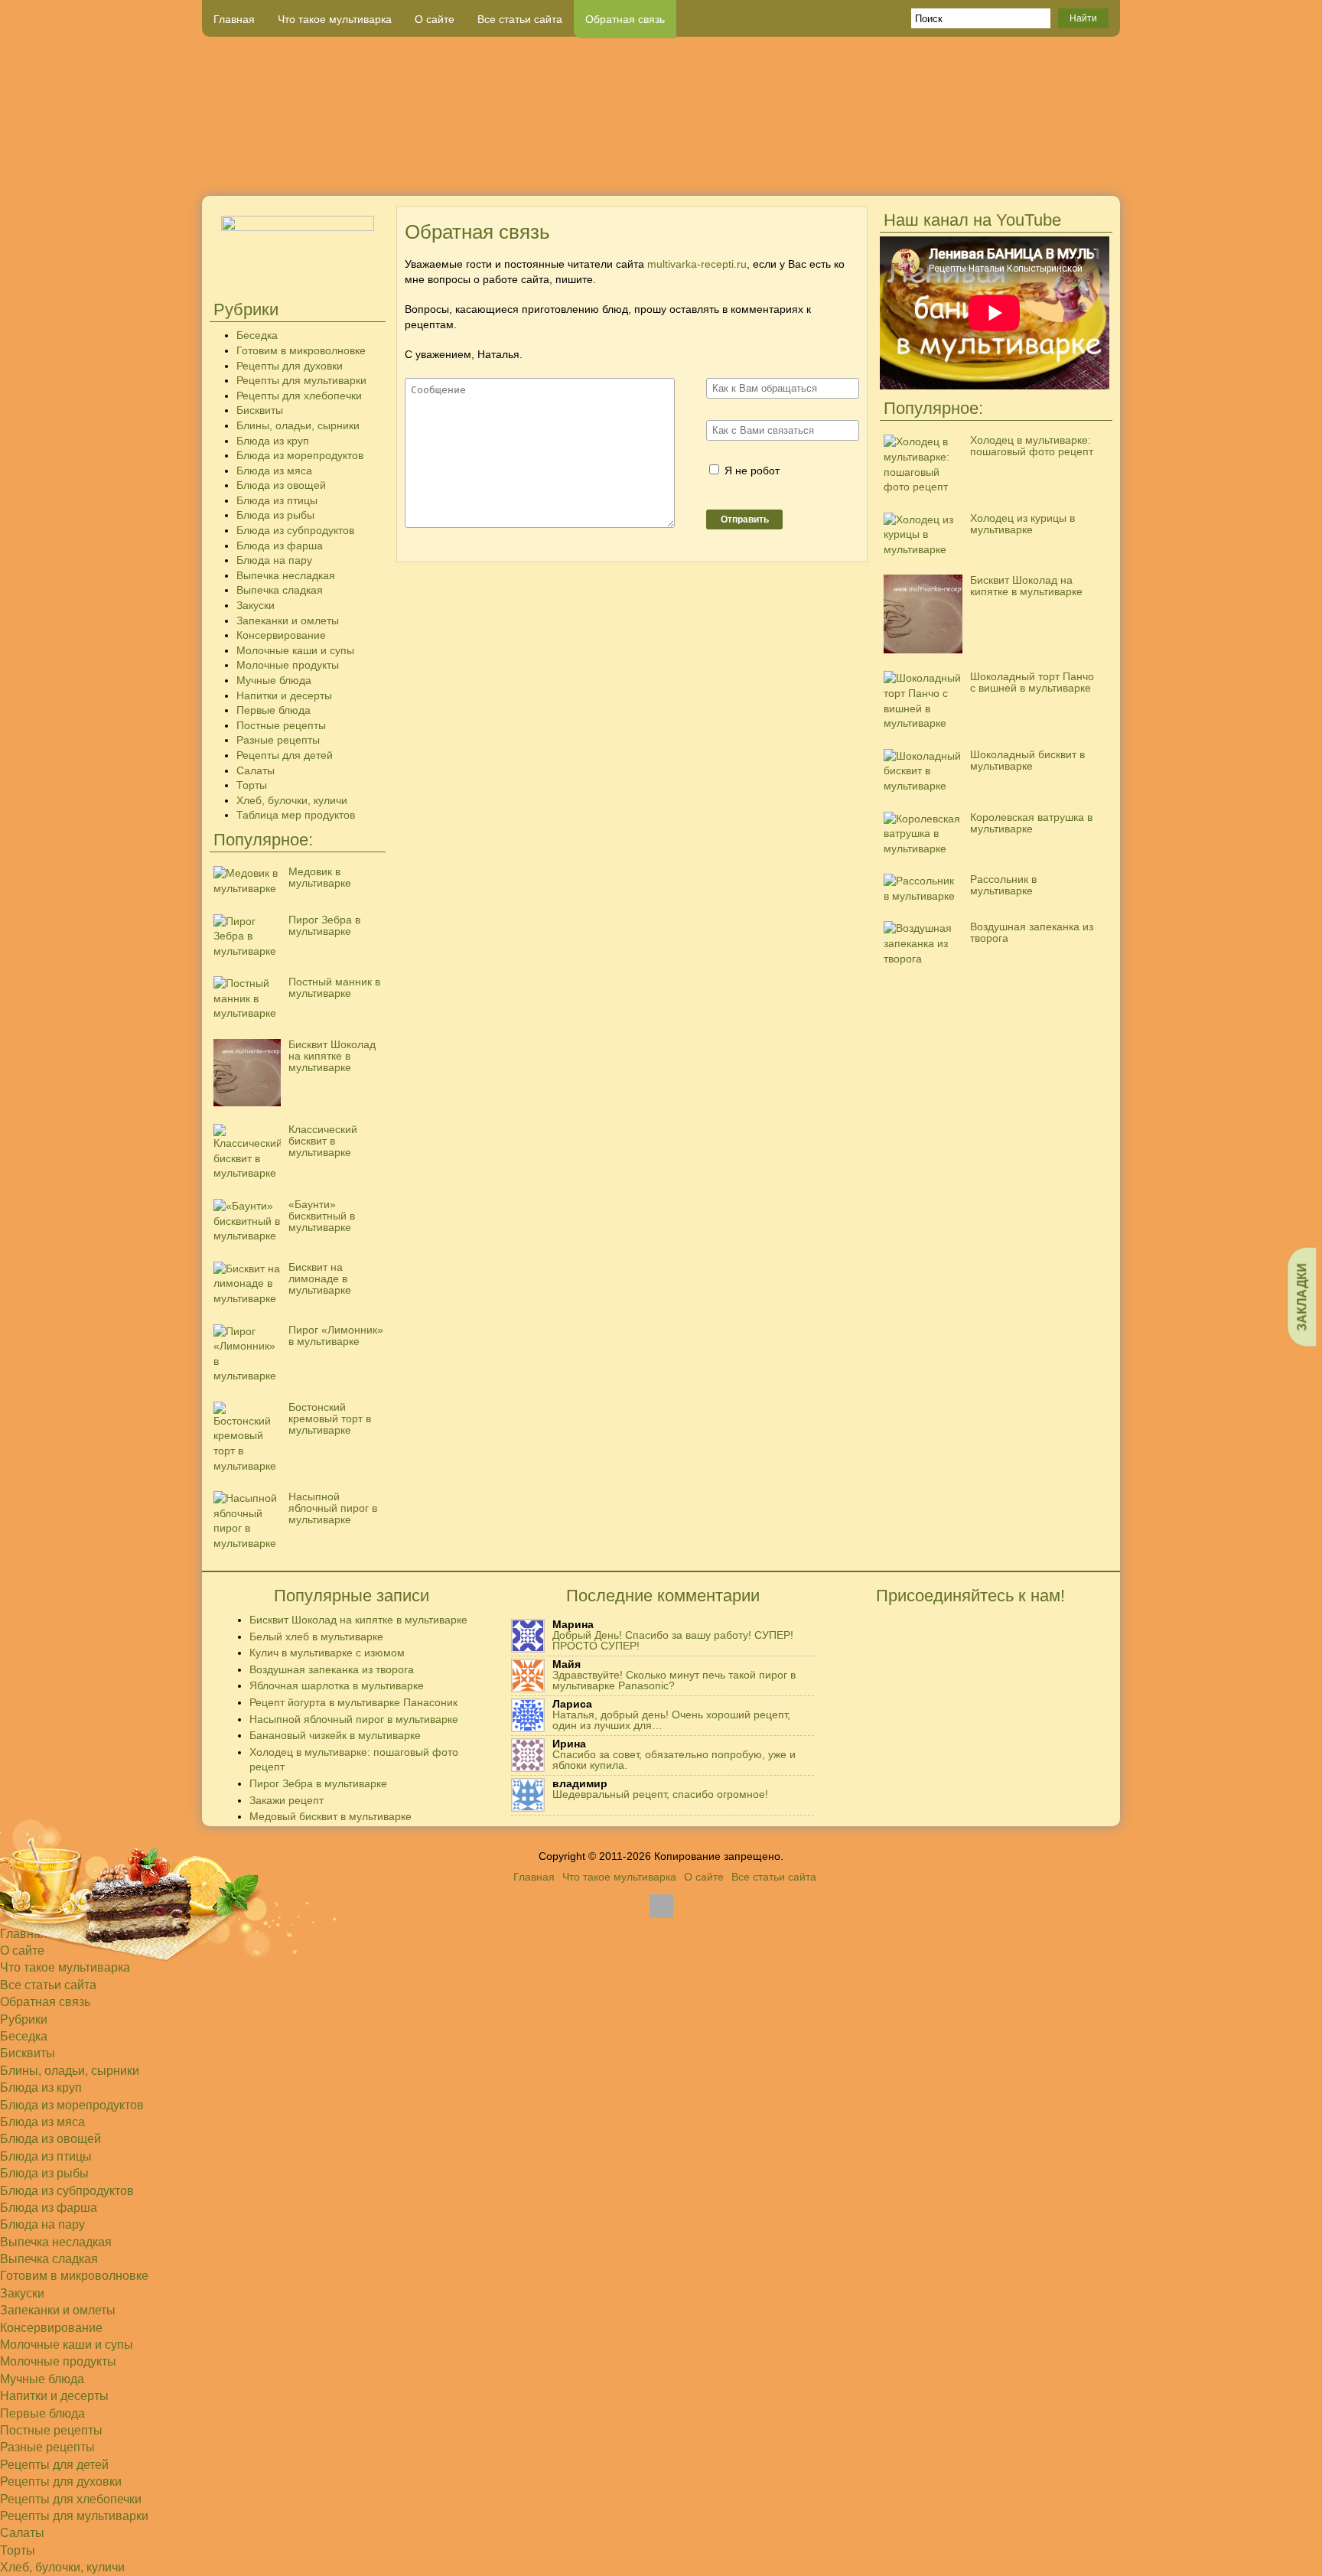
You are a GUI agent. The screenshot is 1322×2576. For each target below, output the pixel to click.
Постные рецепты (281, 725)
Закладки (1302, 1296)
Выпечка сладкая (280, 590)
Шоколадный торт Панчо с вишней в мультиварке (1032, 682)
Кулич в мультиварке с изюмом (327, 1653)
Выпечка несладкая (286, 575)
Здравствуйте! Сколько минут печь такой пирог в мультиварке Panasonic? (674, 1680)
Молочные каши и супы (295, 650)
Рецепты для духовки (290, 366)
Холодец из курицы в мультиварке (1022, 524)
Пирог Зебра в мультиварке (324, 925)
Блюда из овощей (281, 485)
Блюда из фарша (280, 545)
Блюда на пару (274, 560)
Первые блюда (274, 710)
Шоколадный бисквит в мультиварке (1027, 760)
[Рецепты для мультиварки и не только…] (661, 116)
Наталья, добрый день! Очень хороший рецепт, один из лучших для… (671, 1720)
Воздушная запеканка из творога (1032, 932)
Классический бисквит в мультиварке (323, 1141)
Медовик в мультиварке (320, 877)
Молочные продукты (288, 665)
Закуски (256, 605)
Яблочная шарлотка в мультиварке (337, 1685)
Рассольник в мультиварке (1003, 885)
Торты (252, 785)
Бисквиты (260, 410)
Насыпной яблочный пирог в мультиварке (333, 1508)
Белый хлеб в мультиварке (316, 1636)
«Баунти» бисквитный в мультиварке (322, 1216)
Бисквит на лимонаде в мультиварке (320, 1278)
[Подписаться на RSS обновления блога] (1063, 171)
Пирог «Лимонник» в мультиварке (336, 1335)
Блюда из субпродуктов (295, 530)
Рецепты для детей (285, 755)
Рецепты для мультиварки (301, 380)
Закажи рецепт (287, 1800)
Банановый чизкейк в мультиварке (335, 1735)
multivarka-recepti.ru (697, 264)
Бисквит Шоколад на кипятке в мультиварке (332, 1056)
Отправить (745, 519)
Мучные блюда (274, 680)
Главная (234, 19)
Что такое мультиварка (335, 19)
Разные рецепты (278, 740)
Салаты (256, 770)
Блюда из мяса (274, 471)
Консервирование (281, 635)
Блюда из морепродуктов (300, 455)
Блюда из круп (273, 441)
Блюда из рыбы (275, 515)
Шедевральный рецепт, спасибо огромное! (660, 1794)
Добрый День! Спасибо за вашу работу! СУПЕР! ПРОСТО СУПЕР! (673, 1640)
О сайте (435, 19)
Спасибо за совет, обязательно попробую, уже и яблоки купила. (674, 1760)
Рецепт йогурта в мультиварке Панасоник (353, 1702)
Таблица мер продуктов (296, 815)
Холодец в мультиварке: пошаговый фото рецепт (1032, 446)
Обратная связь (625, 19)
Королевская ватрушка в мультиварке (1031, 823)
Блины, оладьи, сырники (298, 425)
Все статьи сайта (520, 19)
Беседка (257, 335)
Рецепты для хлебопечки (299, 396)
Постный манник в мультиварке (334, 987)
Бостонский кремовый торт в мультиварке (330, 1418)
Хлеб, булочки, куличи (292, 800)
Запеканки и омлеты (288, 620)
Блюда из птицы (277, 500)
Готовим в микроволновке (301, 350)
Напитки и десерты (284, 695)
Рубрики (24, 2019)
